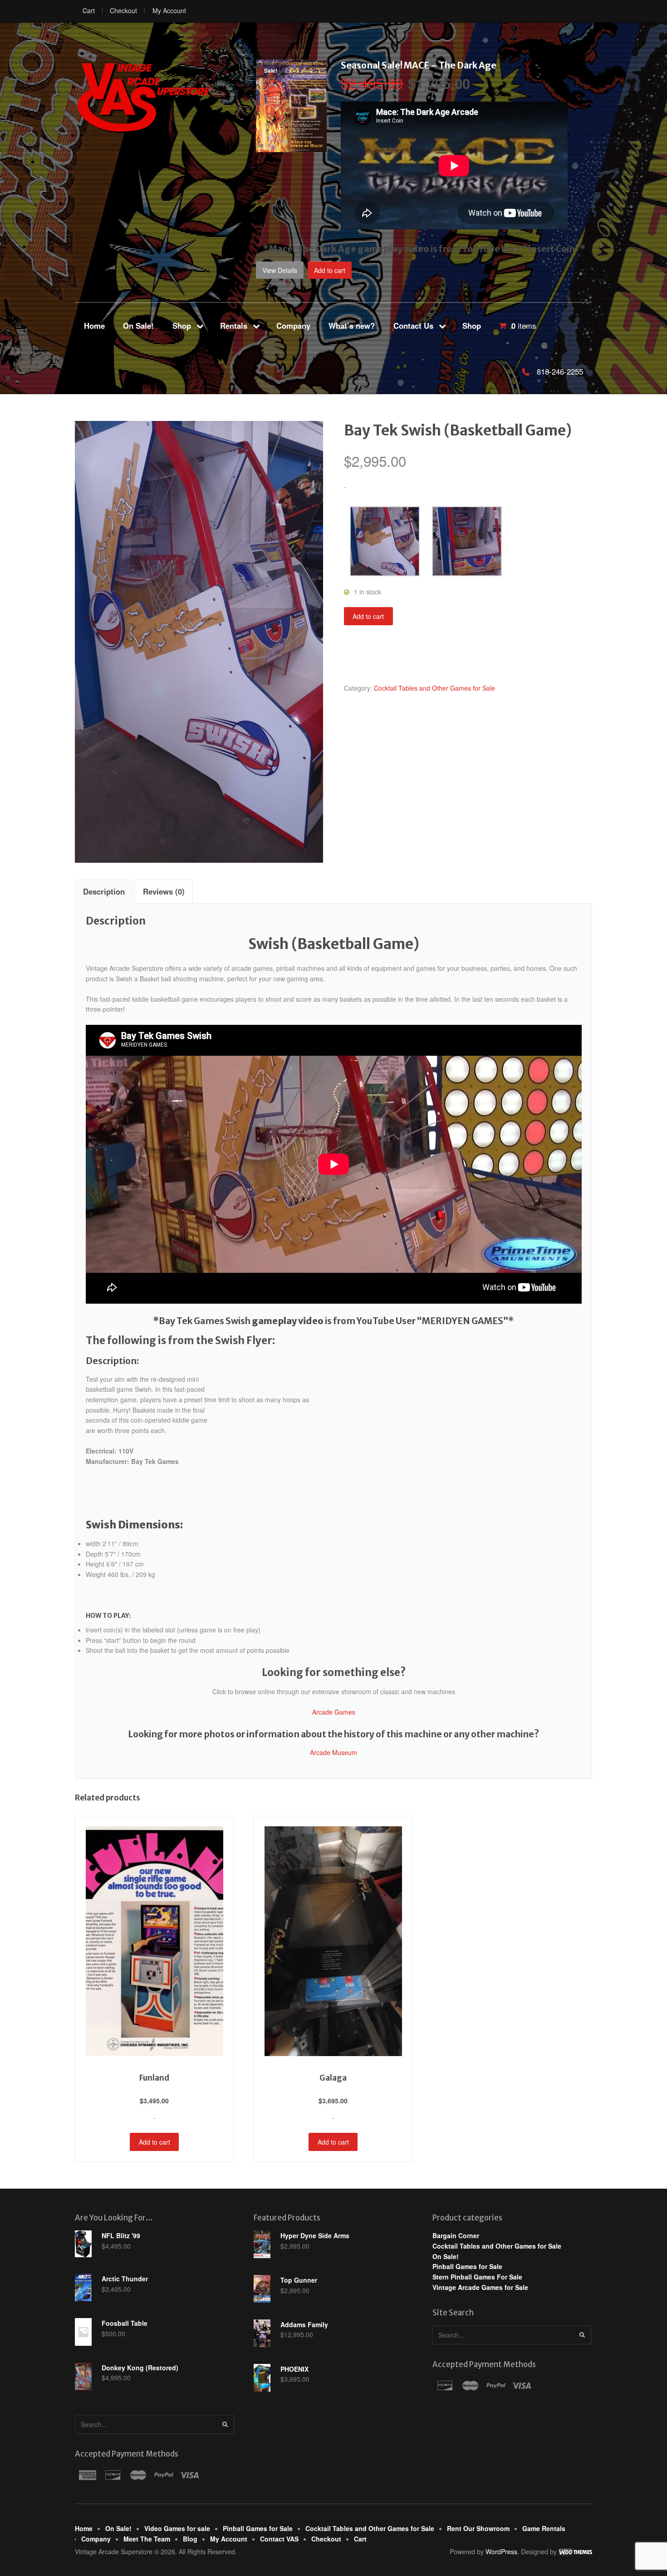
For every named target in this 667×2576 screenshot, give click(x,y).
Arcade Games (334, 1712)
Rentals (234, 326)
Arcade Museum (333, 1752)
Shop (182, 326)
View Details (280, 270)
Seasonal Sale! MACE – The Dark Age (419, 65)
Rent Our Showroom (478, 2528)
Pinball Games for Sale (467, 2266)
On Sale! (138, 326)
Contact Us (413, 326)
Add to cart (330, 270)
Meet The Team (147, 2539)
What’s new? (352, 326)
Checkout (123, 10)
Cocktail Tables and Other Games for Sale (434, 688)
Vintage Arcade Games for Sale (480, 2287)
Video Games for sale (177, 2528)
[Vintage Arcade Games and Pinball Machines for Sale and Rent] (143, 97)
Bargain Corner (456, 2235)
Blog (190, 2539)
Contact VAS (279, 2539)
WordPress (501, 2551)
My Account (169, 10)
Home (94, 326)
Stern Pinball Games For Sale (477, 2277)
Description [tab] (104, 891)
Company (293, 326)
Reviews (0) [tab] (164, 891)
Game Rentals (544, 2528)
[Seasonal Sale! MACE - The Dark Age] (291, 147)
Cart (89, 10)
